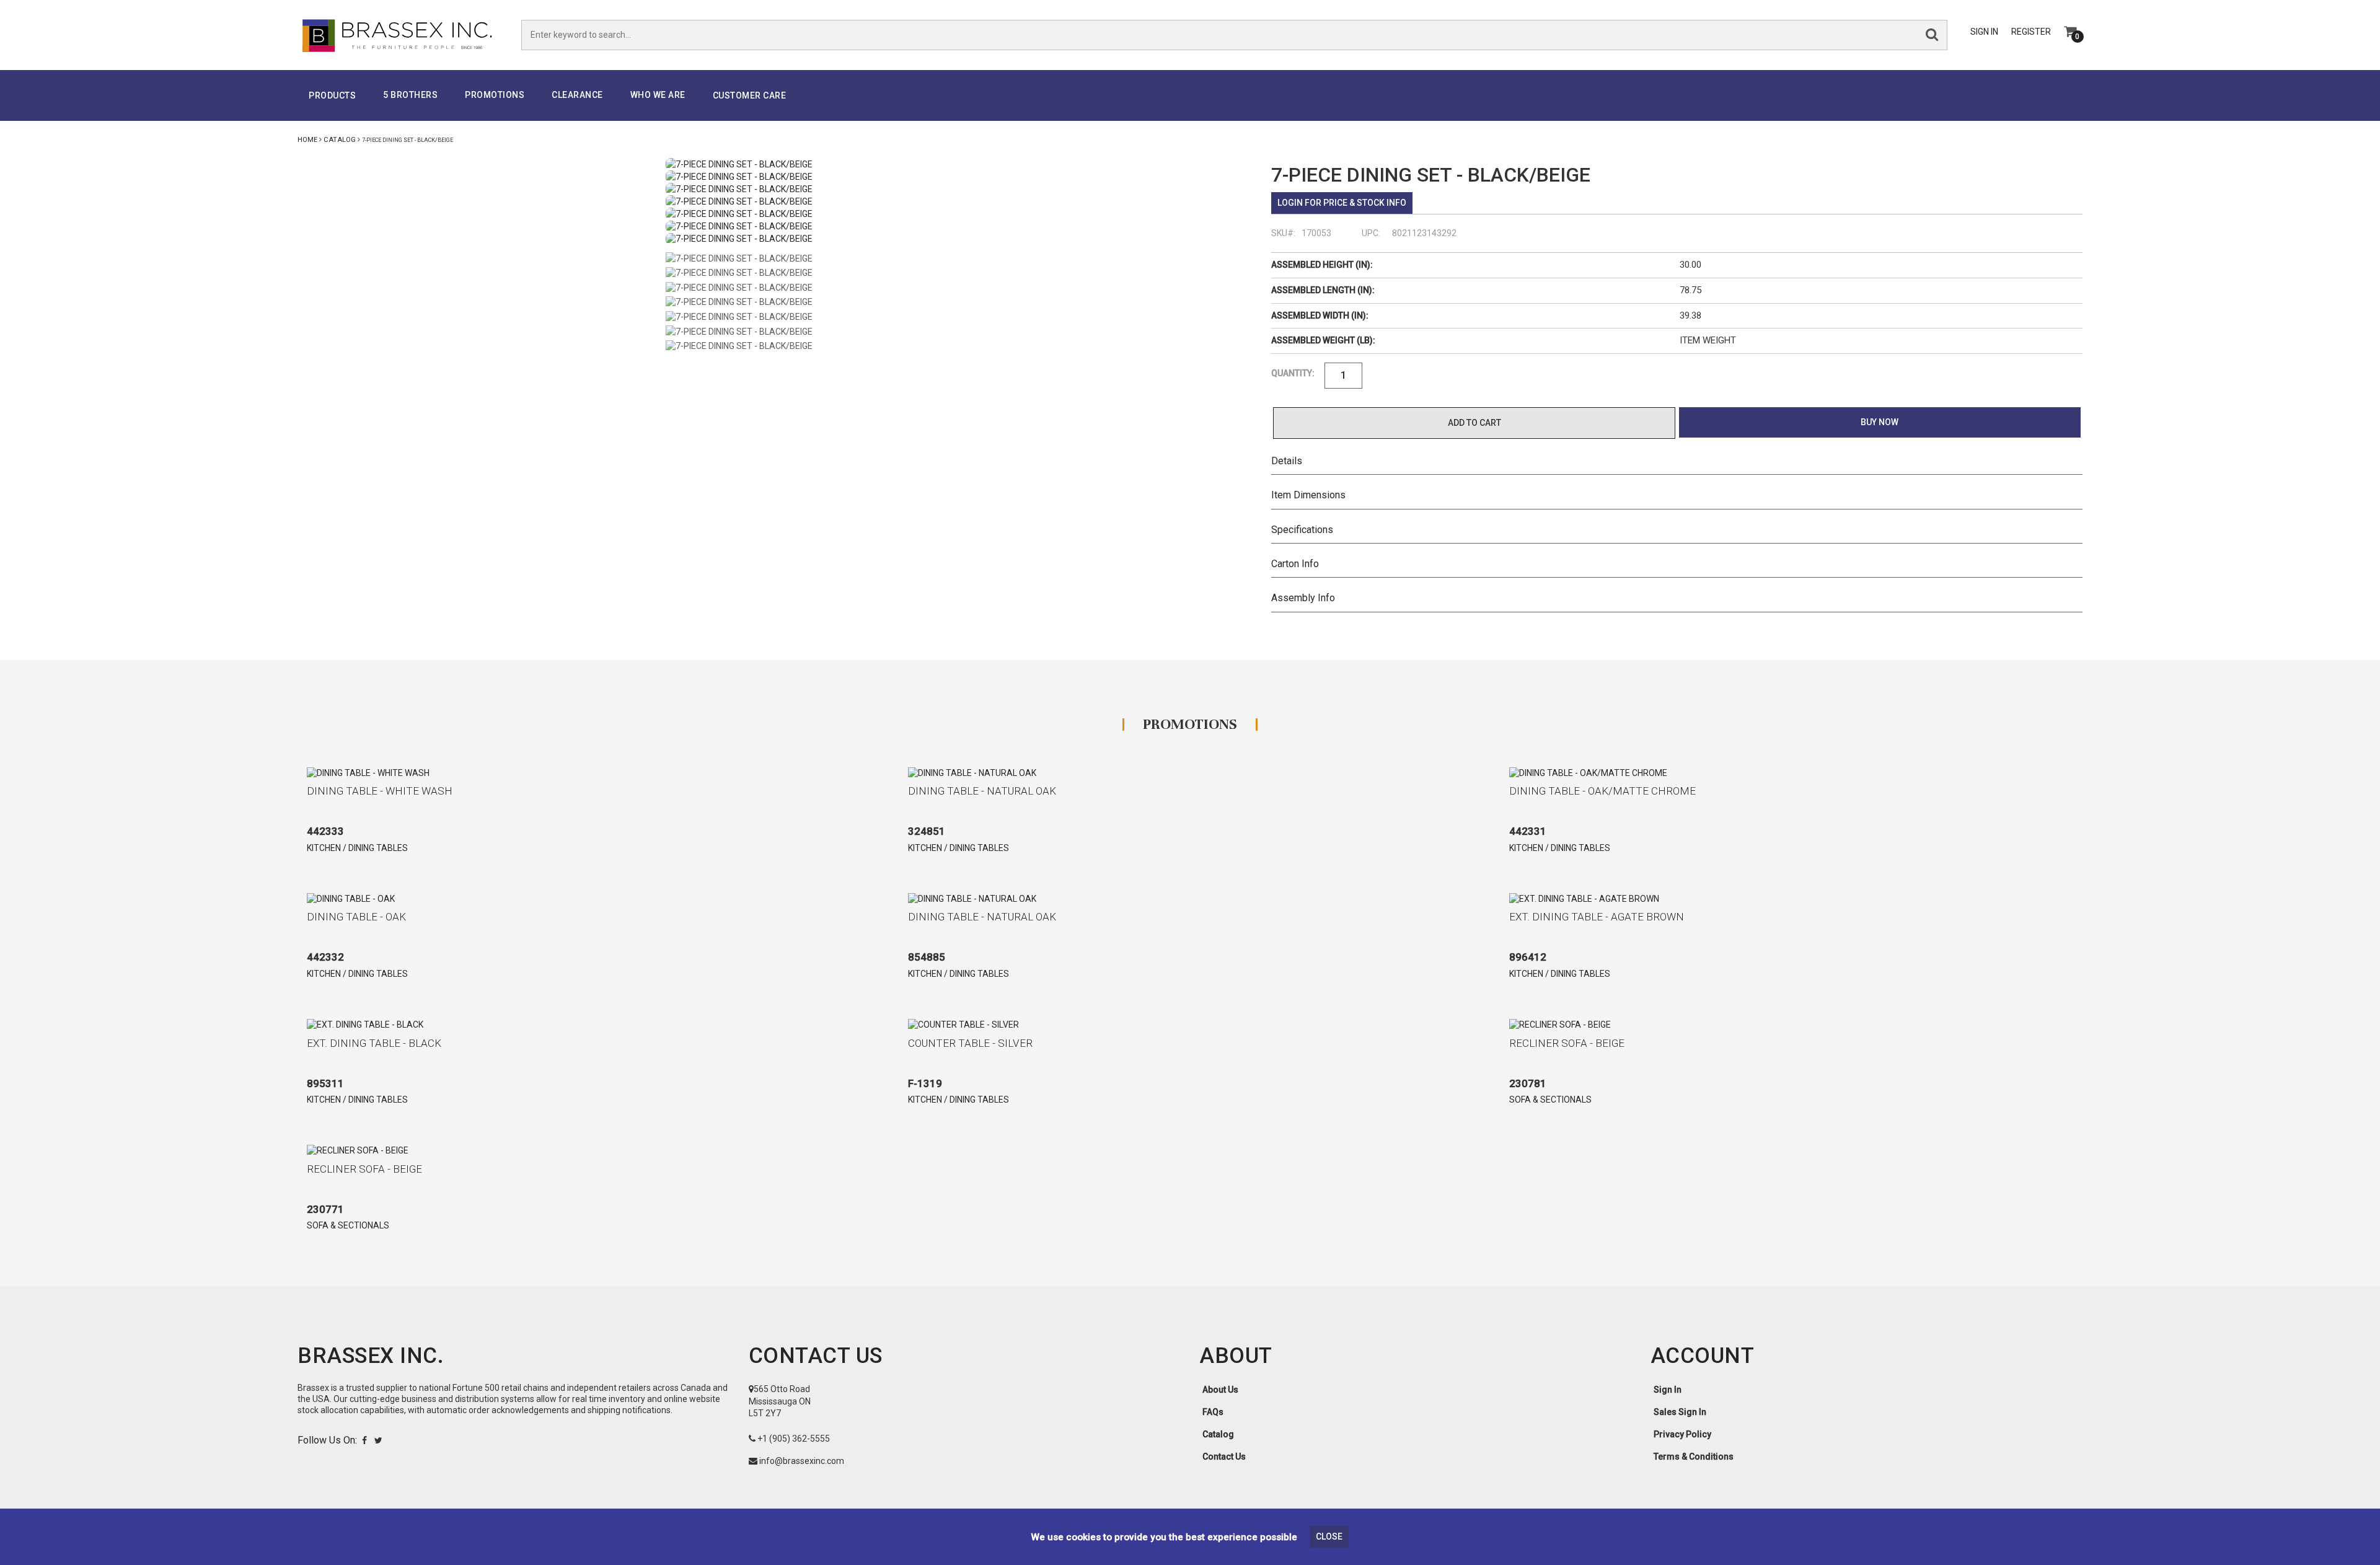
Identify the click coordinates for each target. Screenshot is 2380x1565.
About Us (1220, 1390)
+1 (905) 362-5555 (794, 1439)
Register (2031, 32)
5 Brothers (410, 95)
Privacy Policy (1682, 1434)
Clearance (577, 95)
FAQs (1213, 1412)
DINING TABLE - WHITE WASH (380, 791)
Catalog (340, 140)
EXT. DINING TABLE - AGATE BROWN (1597, 917)
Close (1329, 1536)
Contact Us (1224, 1457)
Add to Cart (1474, 423)
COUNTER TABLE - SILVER (970, 1043)
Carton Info (1295, 564)
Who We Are (658, 95)
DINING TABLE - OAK (356, 917)
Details (1287, 461)
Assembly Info (1303, 598)
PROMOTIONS (495, 95)
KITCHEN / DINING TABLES (357, 848)
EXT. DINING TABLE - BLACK (374, 1043)
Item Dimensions (1308, 495)
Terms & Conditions (1694, 1457)
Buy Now (1880, 422)
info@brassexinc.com (802, 1461)
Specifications (1302, 530)
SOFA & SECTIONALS (1550, 1100)
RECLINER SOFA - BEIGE (1567, 1043)
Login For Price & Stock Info (1342, 203)
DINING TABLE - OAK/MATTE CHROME (1602, 791)
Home (307, 140)
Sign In (1984, 32)
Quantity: (1293, 373)
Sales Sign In (1680, 1412)
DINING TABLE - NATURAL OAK (982, 791)
